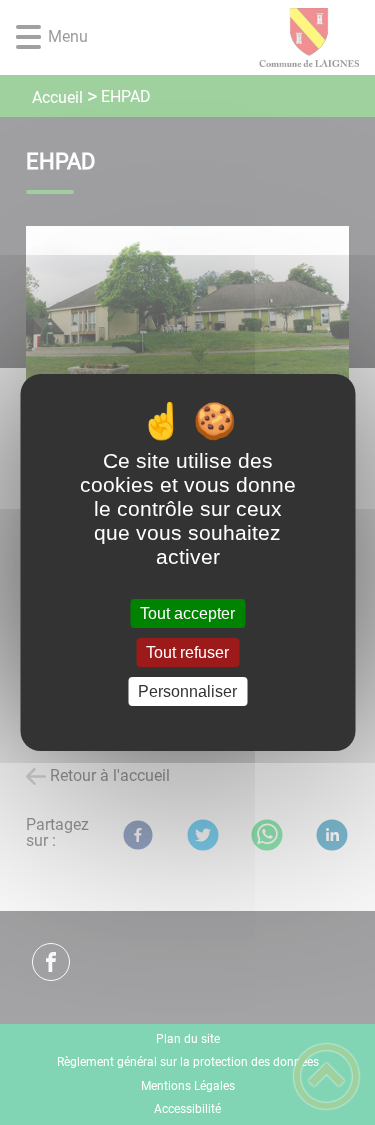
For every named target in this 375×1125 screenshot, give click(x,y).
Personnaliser (187, 691)
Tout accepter (187, 613)
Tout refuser (187, 652)
